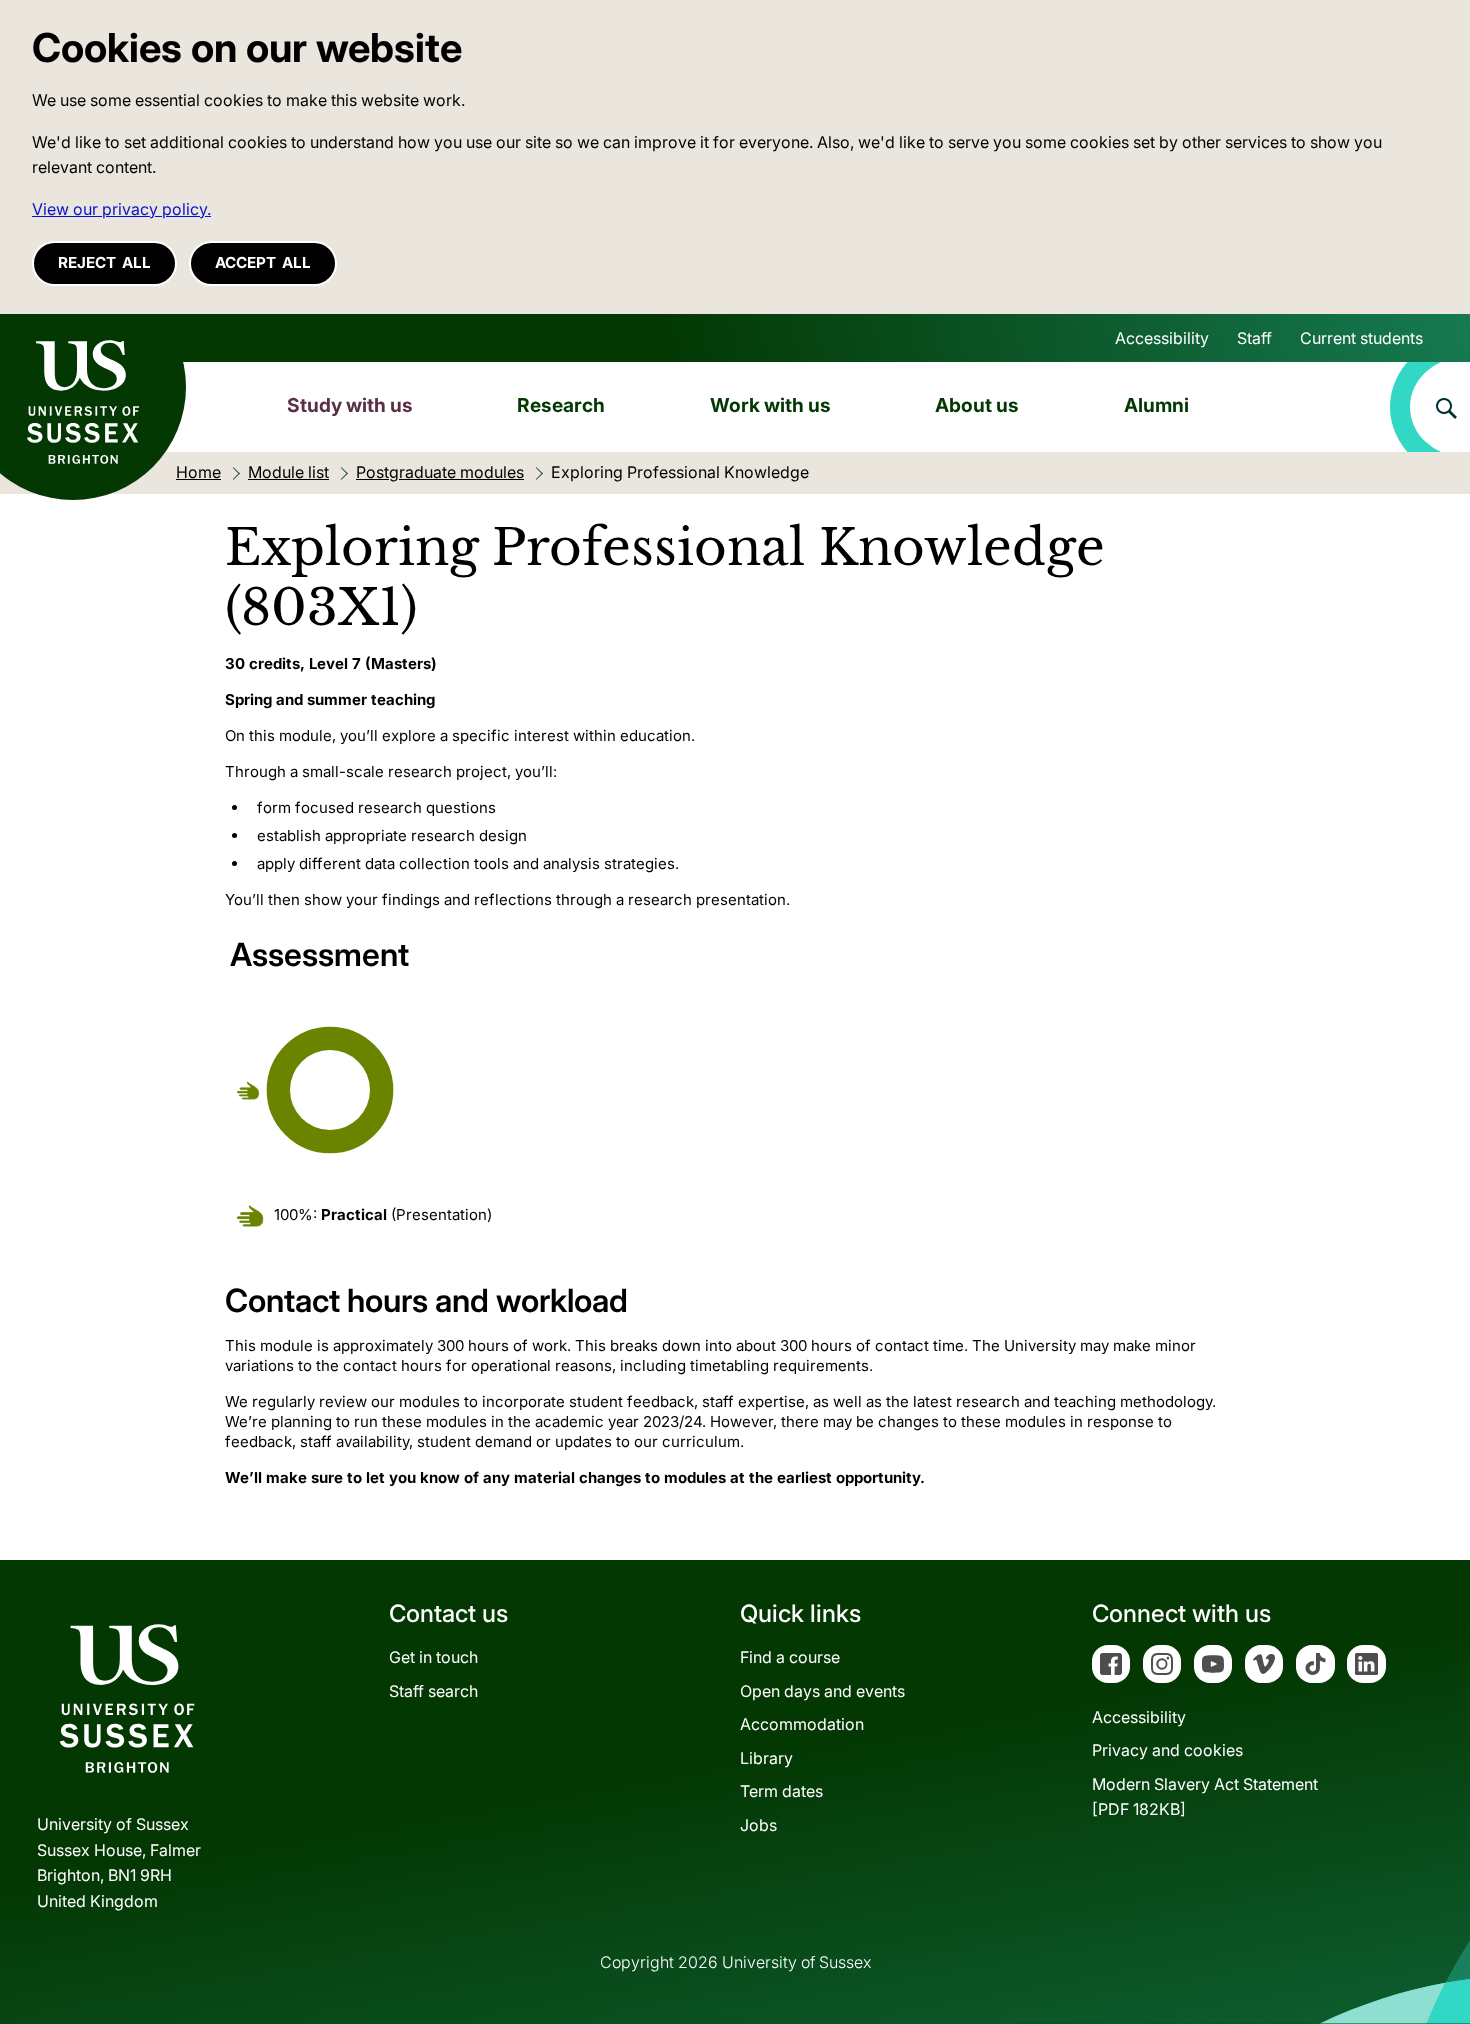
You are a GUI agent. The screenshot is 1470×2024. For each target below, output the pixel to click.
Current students (1361, 338)
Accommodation (802, 1724)
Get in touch (433, 1657)
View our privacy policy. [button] (121, 209)
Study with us (350, 405)
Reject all (104, 262)
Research (561, 405)
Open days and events (822, 1691)
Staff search (433, 1691)
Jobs (758, 1825)
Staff (1254, 338)
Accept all (263, 262)
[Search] (1430, 407)
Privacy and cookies (1167, 1750)
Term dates (781, 1791)
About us (977, 405)
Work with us (770, 405)
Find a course (790, 1657)
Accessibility (1162, 338)
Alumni (1156, 405)
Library (766, 1758)
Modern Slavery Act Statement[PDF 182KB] (1205, 1797)
